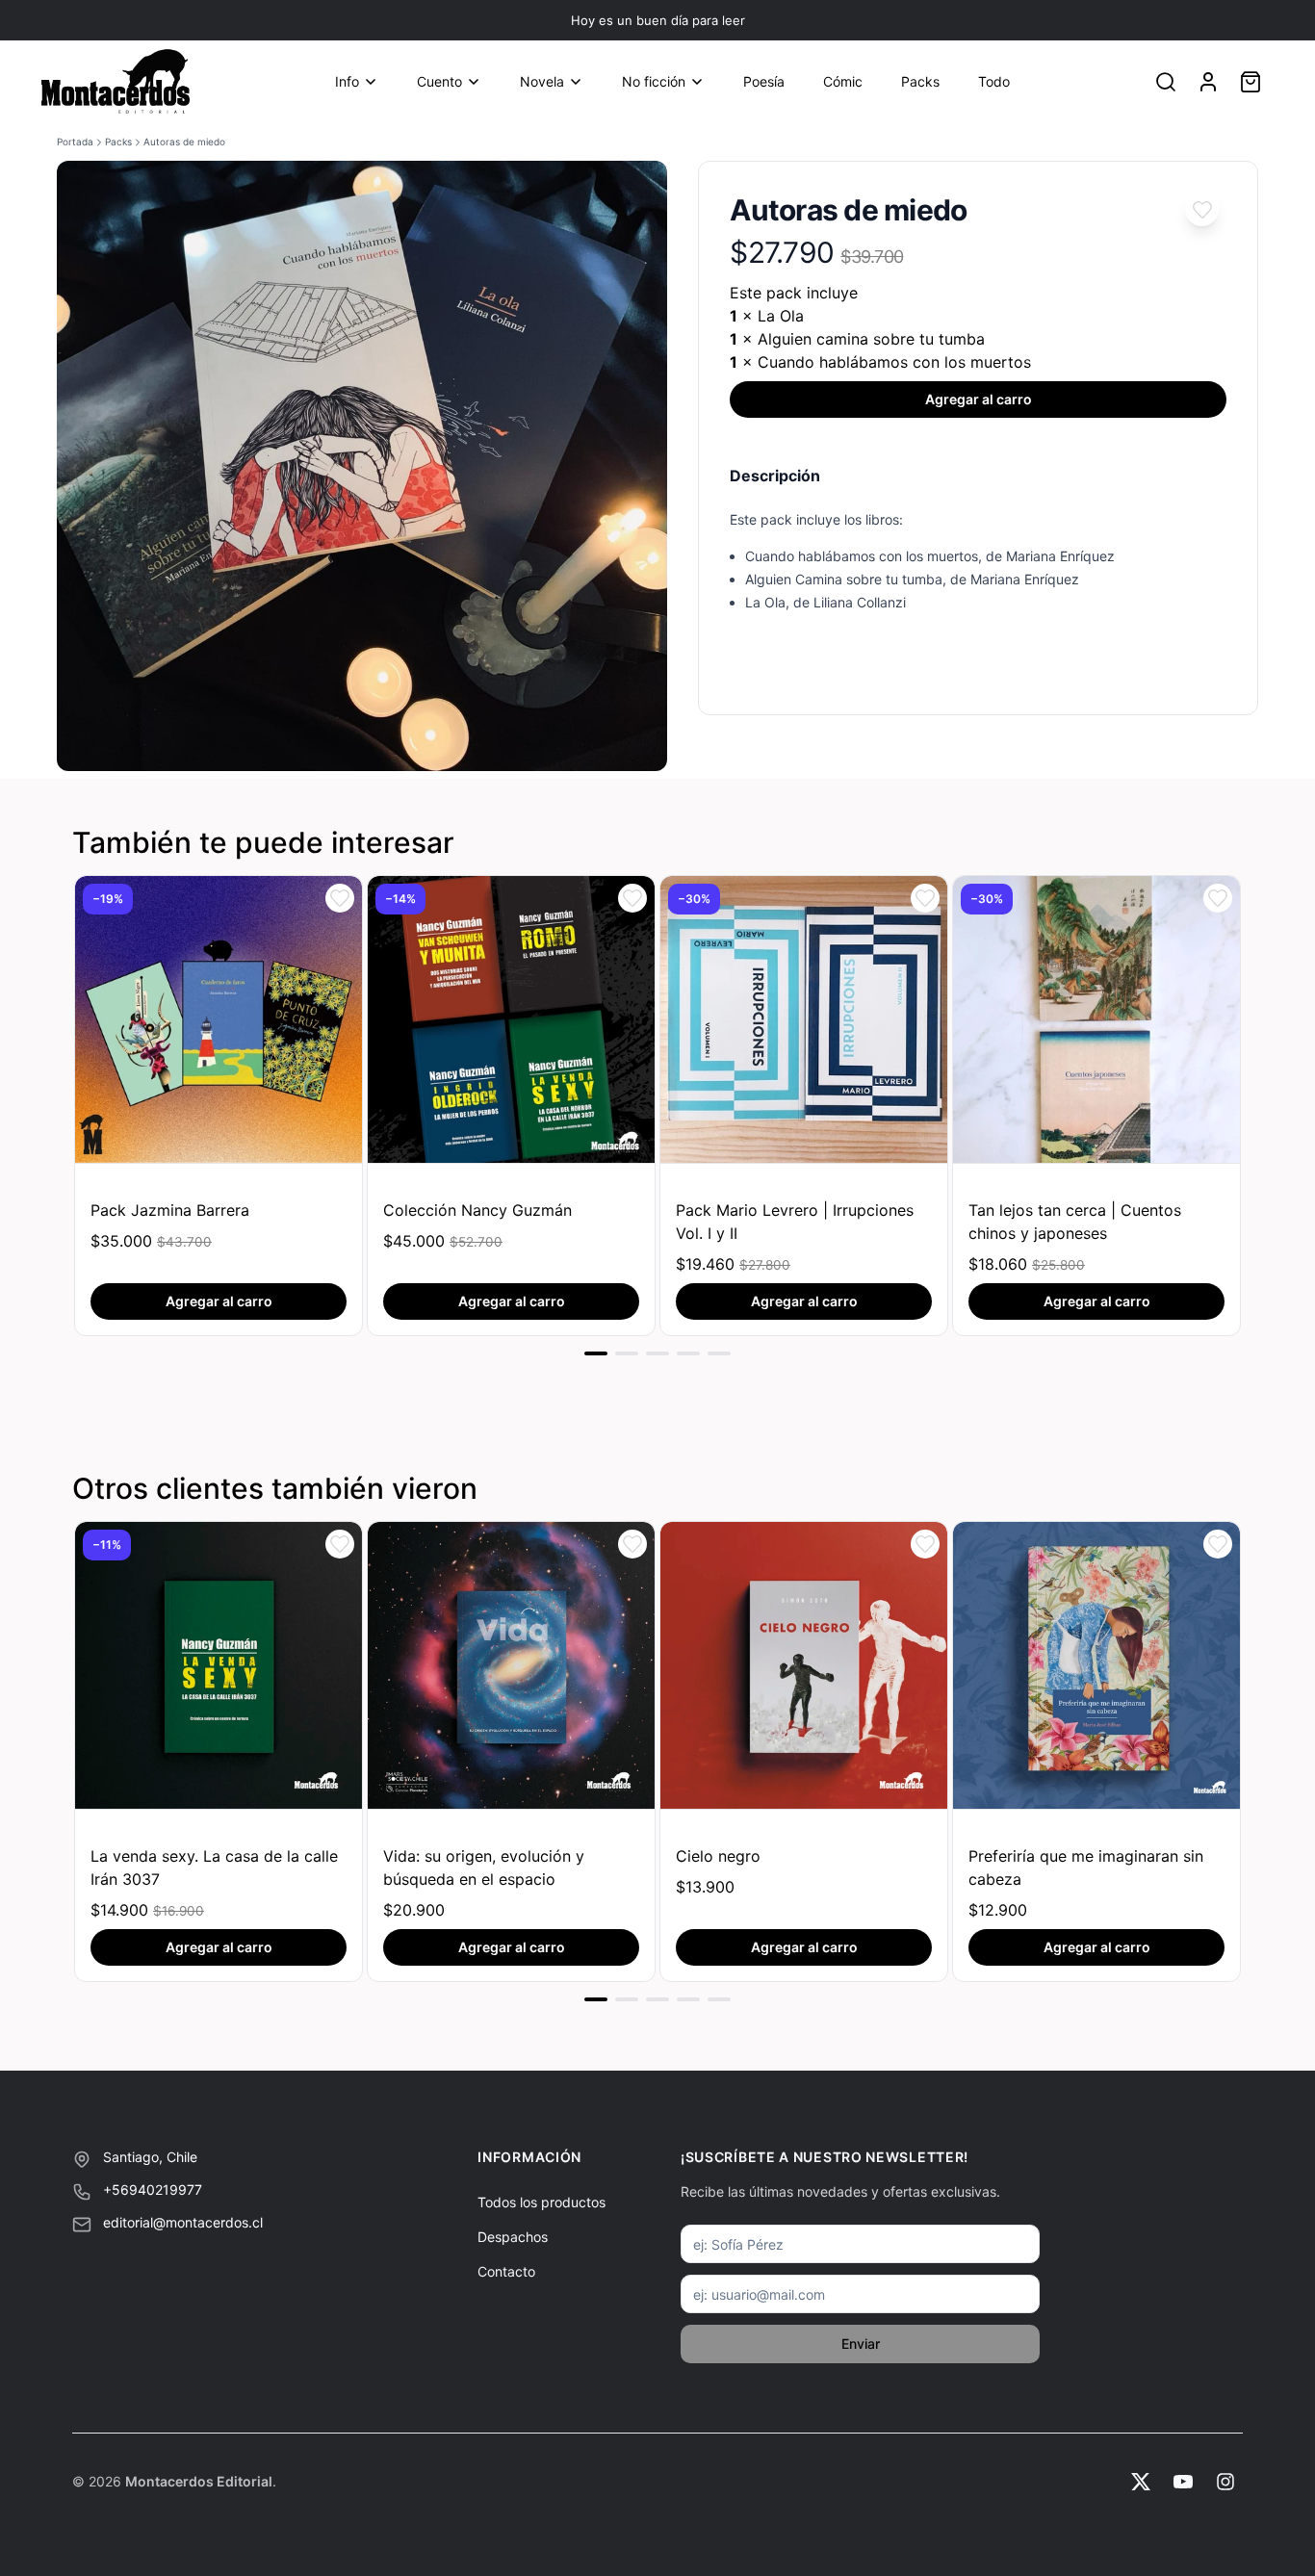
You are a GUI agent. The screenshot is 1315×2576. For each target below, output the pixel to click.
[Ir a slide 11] (657, 1999)
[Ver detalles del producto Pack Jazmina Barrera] (219, 1019)
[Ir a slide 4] (688, 1353)
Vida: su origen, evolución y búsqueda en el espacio (484, 1868)
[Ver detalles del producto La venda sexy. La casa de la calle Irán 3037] (219, 1665)
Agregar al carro (979, 399)
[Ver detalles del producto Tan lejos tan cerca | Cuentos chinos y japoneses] (1096, 1019)
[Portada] (116, 82)
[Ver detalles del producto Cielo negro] (804, 1665)
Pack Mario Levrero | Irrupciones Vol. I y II (795, 1222)
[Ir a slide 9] (596, 1999)
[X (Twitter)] (1141, 2482)
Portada (75, 142)
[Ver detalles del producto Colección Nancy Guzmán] (511, 1019)
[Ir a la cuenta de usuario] (1208, 82)
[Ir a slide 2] (627, 1353)
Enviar (861, 2344)
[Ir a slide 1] (596, 1353)
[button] (1202, 209)
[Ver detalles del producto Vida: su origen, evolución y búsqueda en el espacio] (511, 1665)
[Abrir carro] (1251, 82)
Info (347, 81)
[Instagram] (1225, 2482)
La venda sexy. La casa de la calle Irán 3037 (214, 1868)
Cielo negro (718, 1856)
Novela (542, 81)
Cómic (843, 81)
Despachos (513, 2237)
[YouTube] (1183, 2482)
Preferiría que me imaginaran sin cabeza (1086, 1868)
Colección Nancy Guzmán (477, 1210)
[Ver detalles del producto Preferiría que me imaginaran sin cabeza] (1096, 1665)
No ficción (654, 81)
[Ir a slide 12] (688, 1999)
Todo (994, 81)
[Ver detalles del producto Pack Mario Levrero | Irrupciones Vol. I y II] (804, 1019)
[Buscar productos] (1166, 82)
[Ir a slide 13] (719, 1999)
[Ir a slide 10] (627, 1999)
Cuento (439, 81)
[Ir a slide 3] (657, 1353)
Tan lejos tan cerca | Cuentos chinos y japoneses (1075, 1222)
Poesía (764, 81)
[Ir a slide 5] (719, 1353)
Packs (920, 81)
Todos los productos (541, 2202)
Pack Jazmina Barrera (170, 1210)
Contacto (506, 2271)
